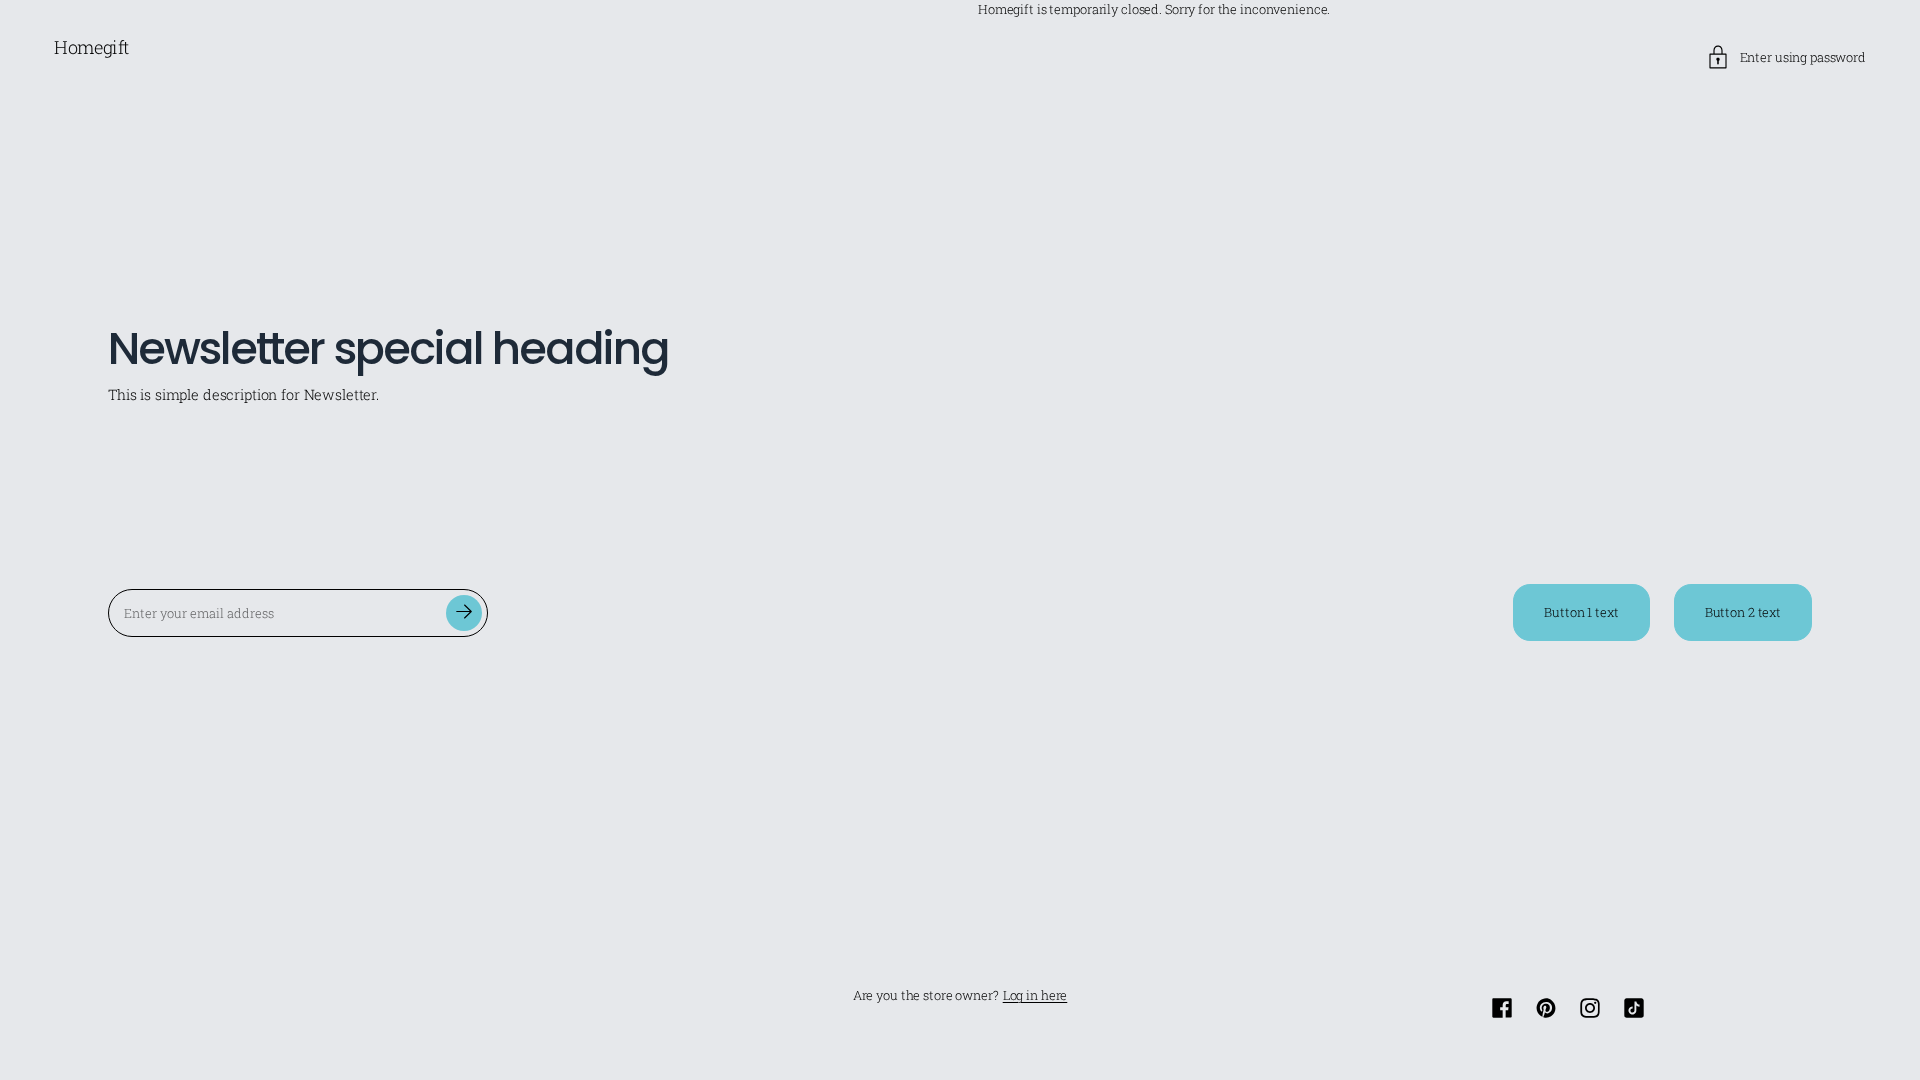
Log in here (1035, 995)
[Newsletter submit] (464, 613)
